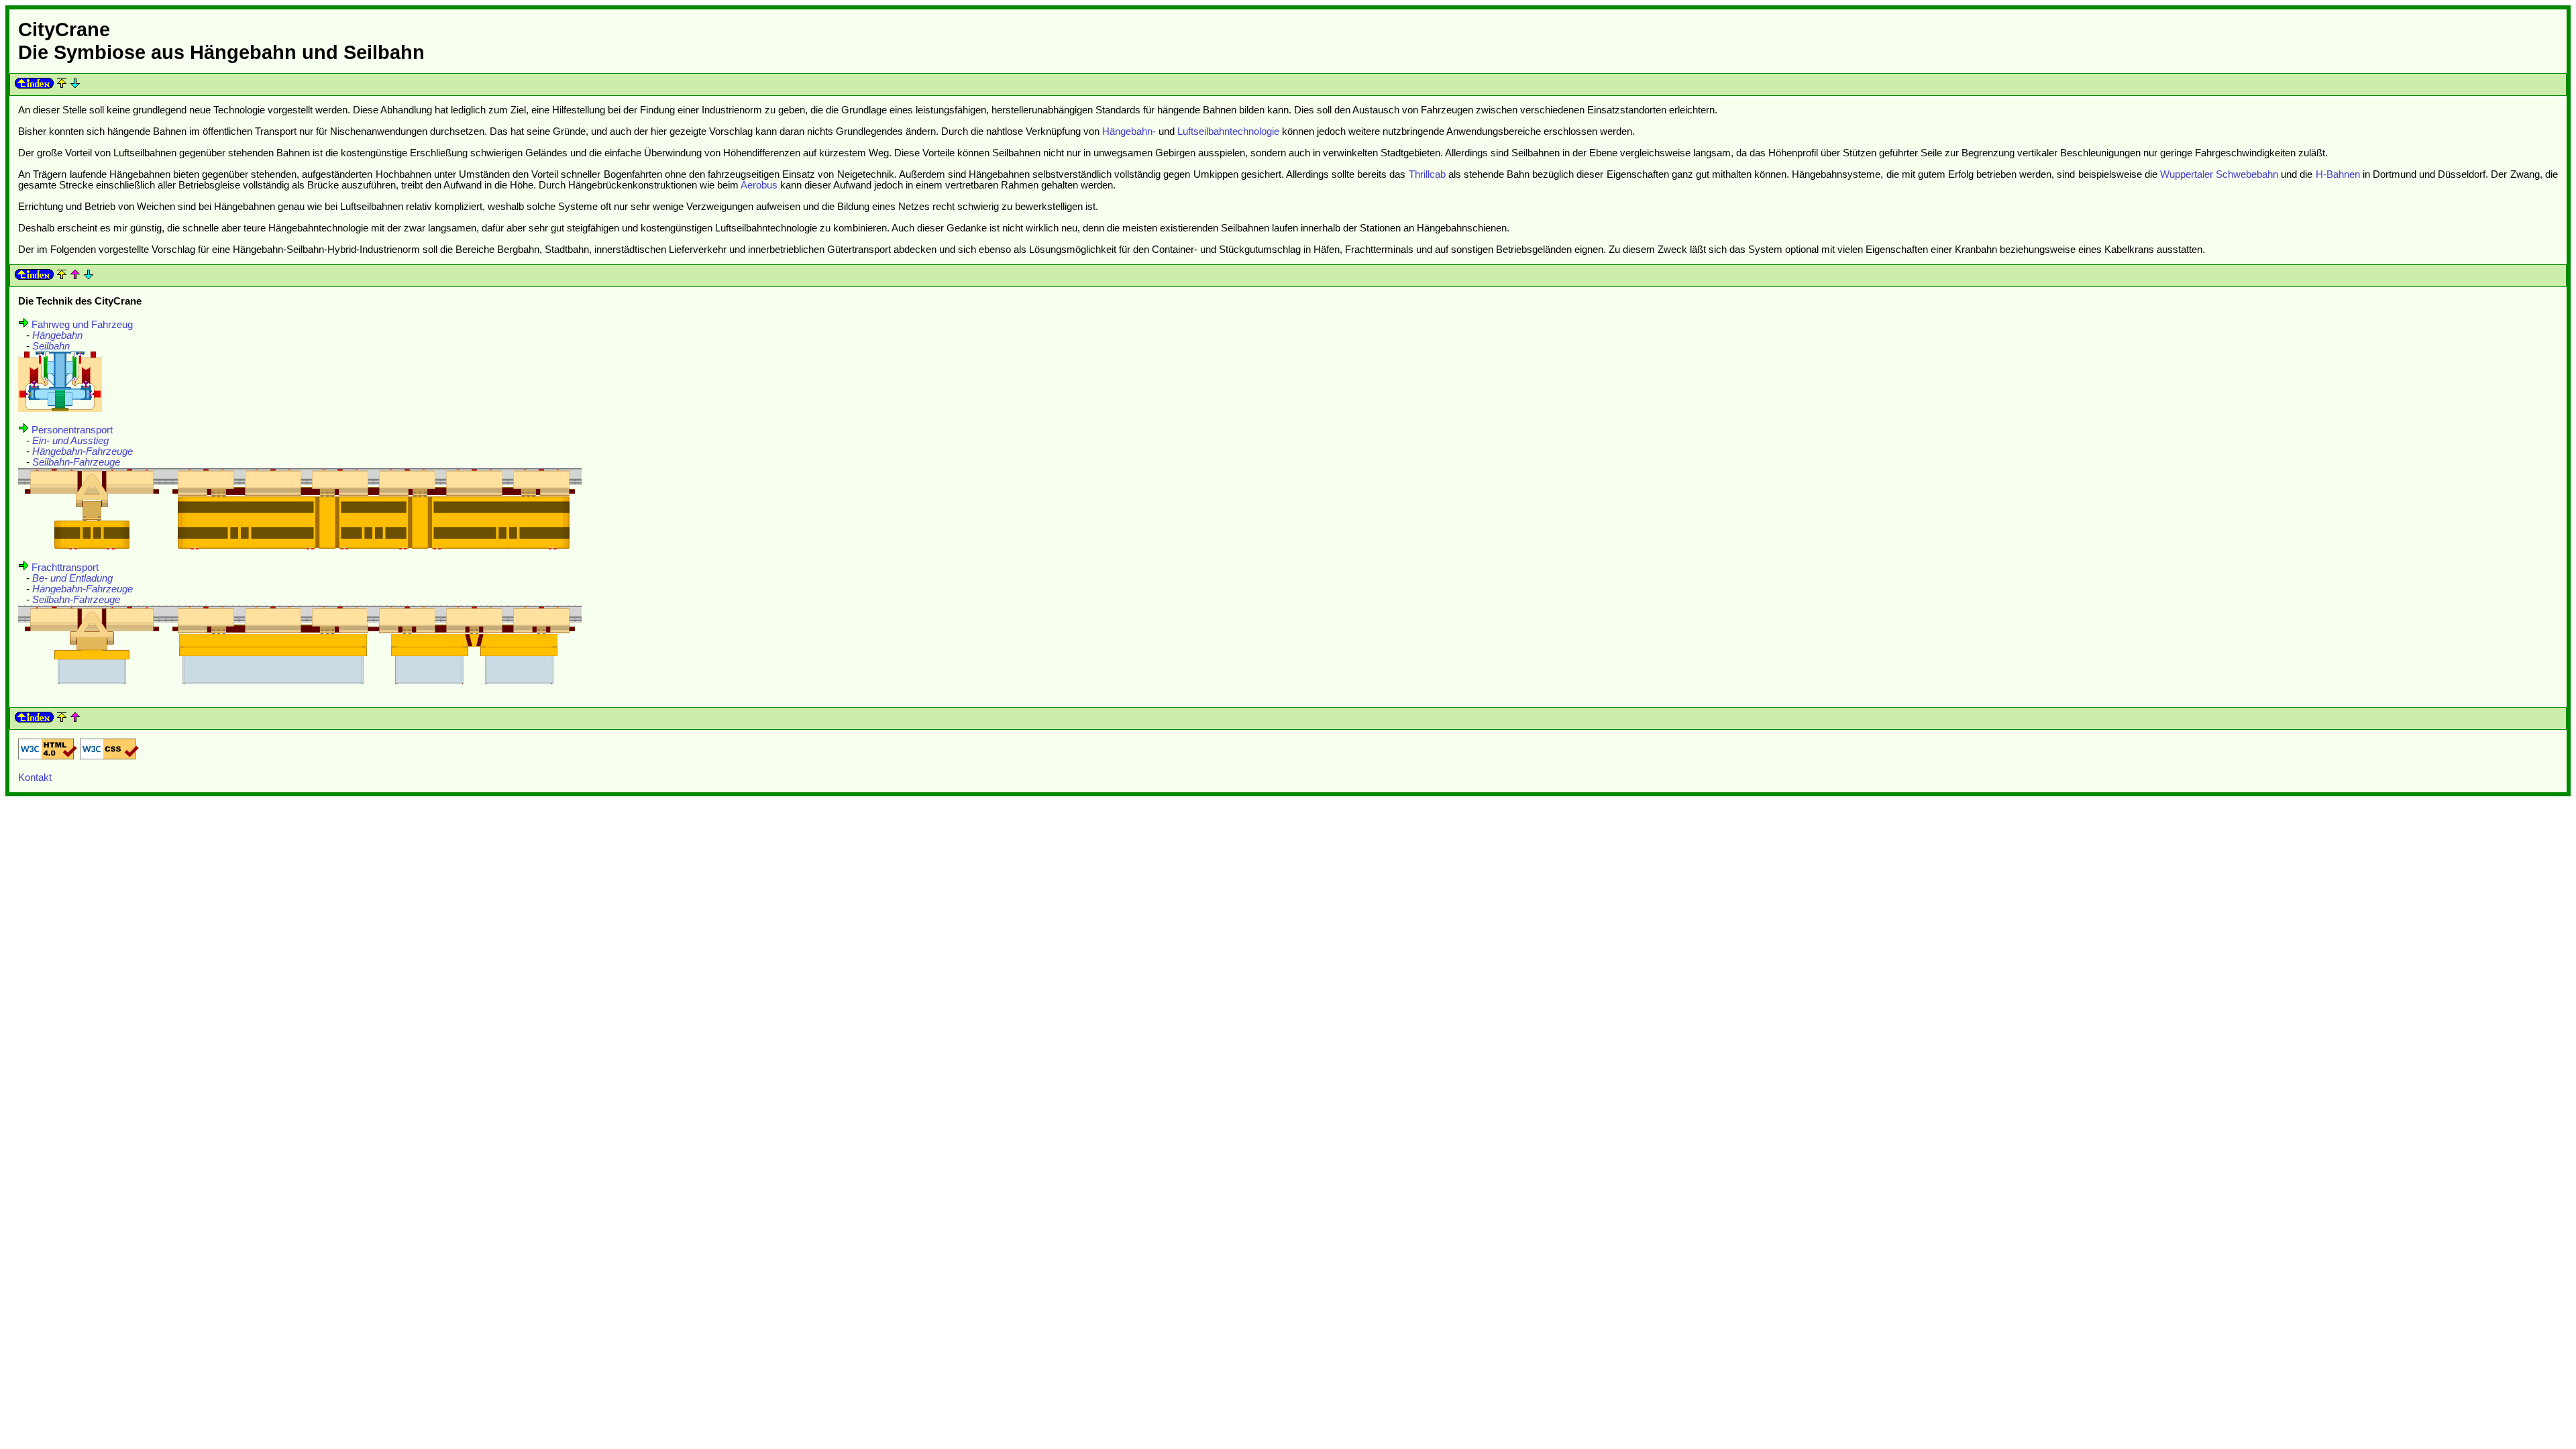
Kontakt (35, 777)
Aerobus (759, 185)
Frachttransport (65, 568)
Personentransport (72, 430)
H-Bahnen (2338, 174)
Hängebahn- (1129, 131)
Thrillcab (1427, 174)
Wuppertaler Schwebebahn (2219, 174)
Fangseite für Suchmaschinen (2500, 813)
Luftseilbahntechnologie (1228, 131)
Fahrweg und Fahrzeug (82, 325)
